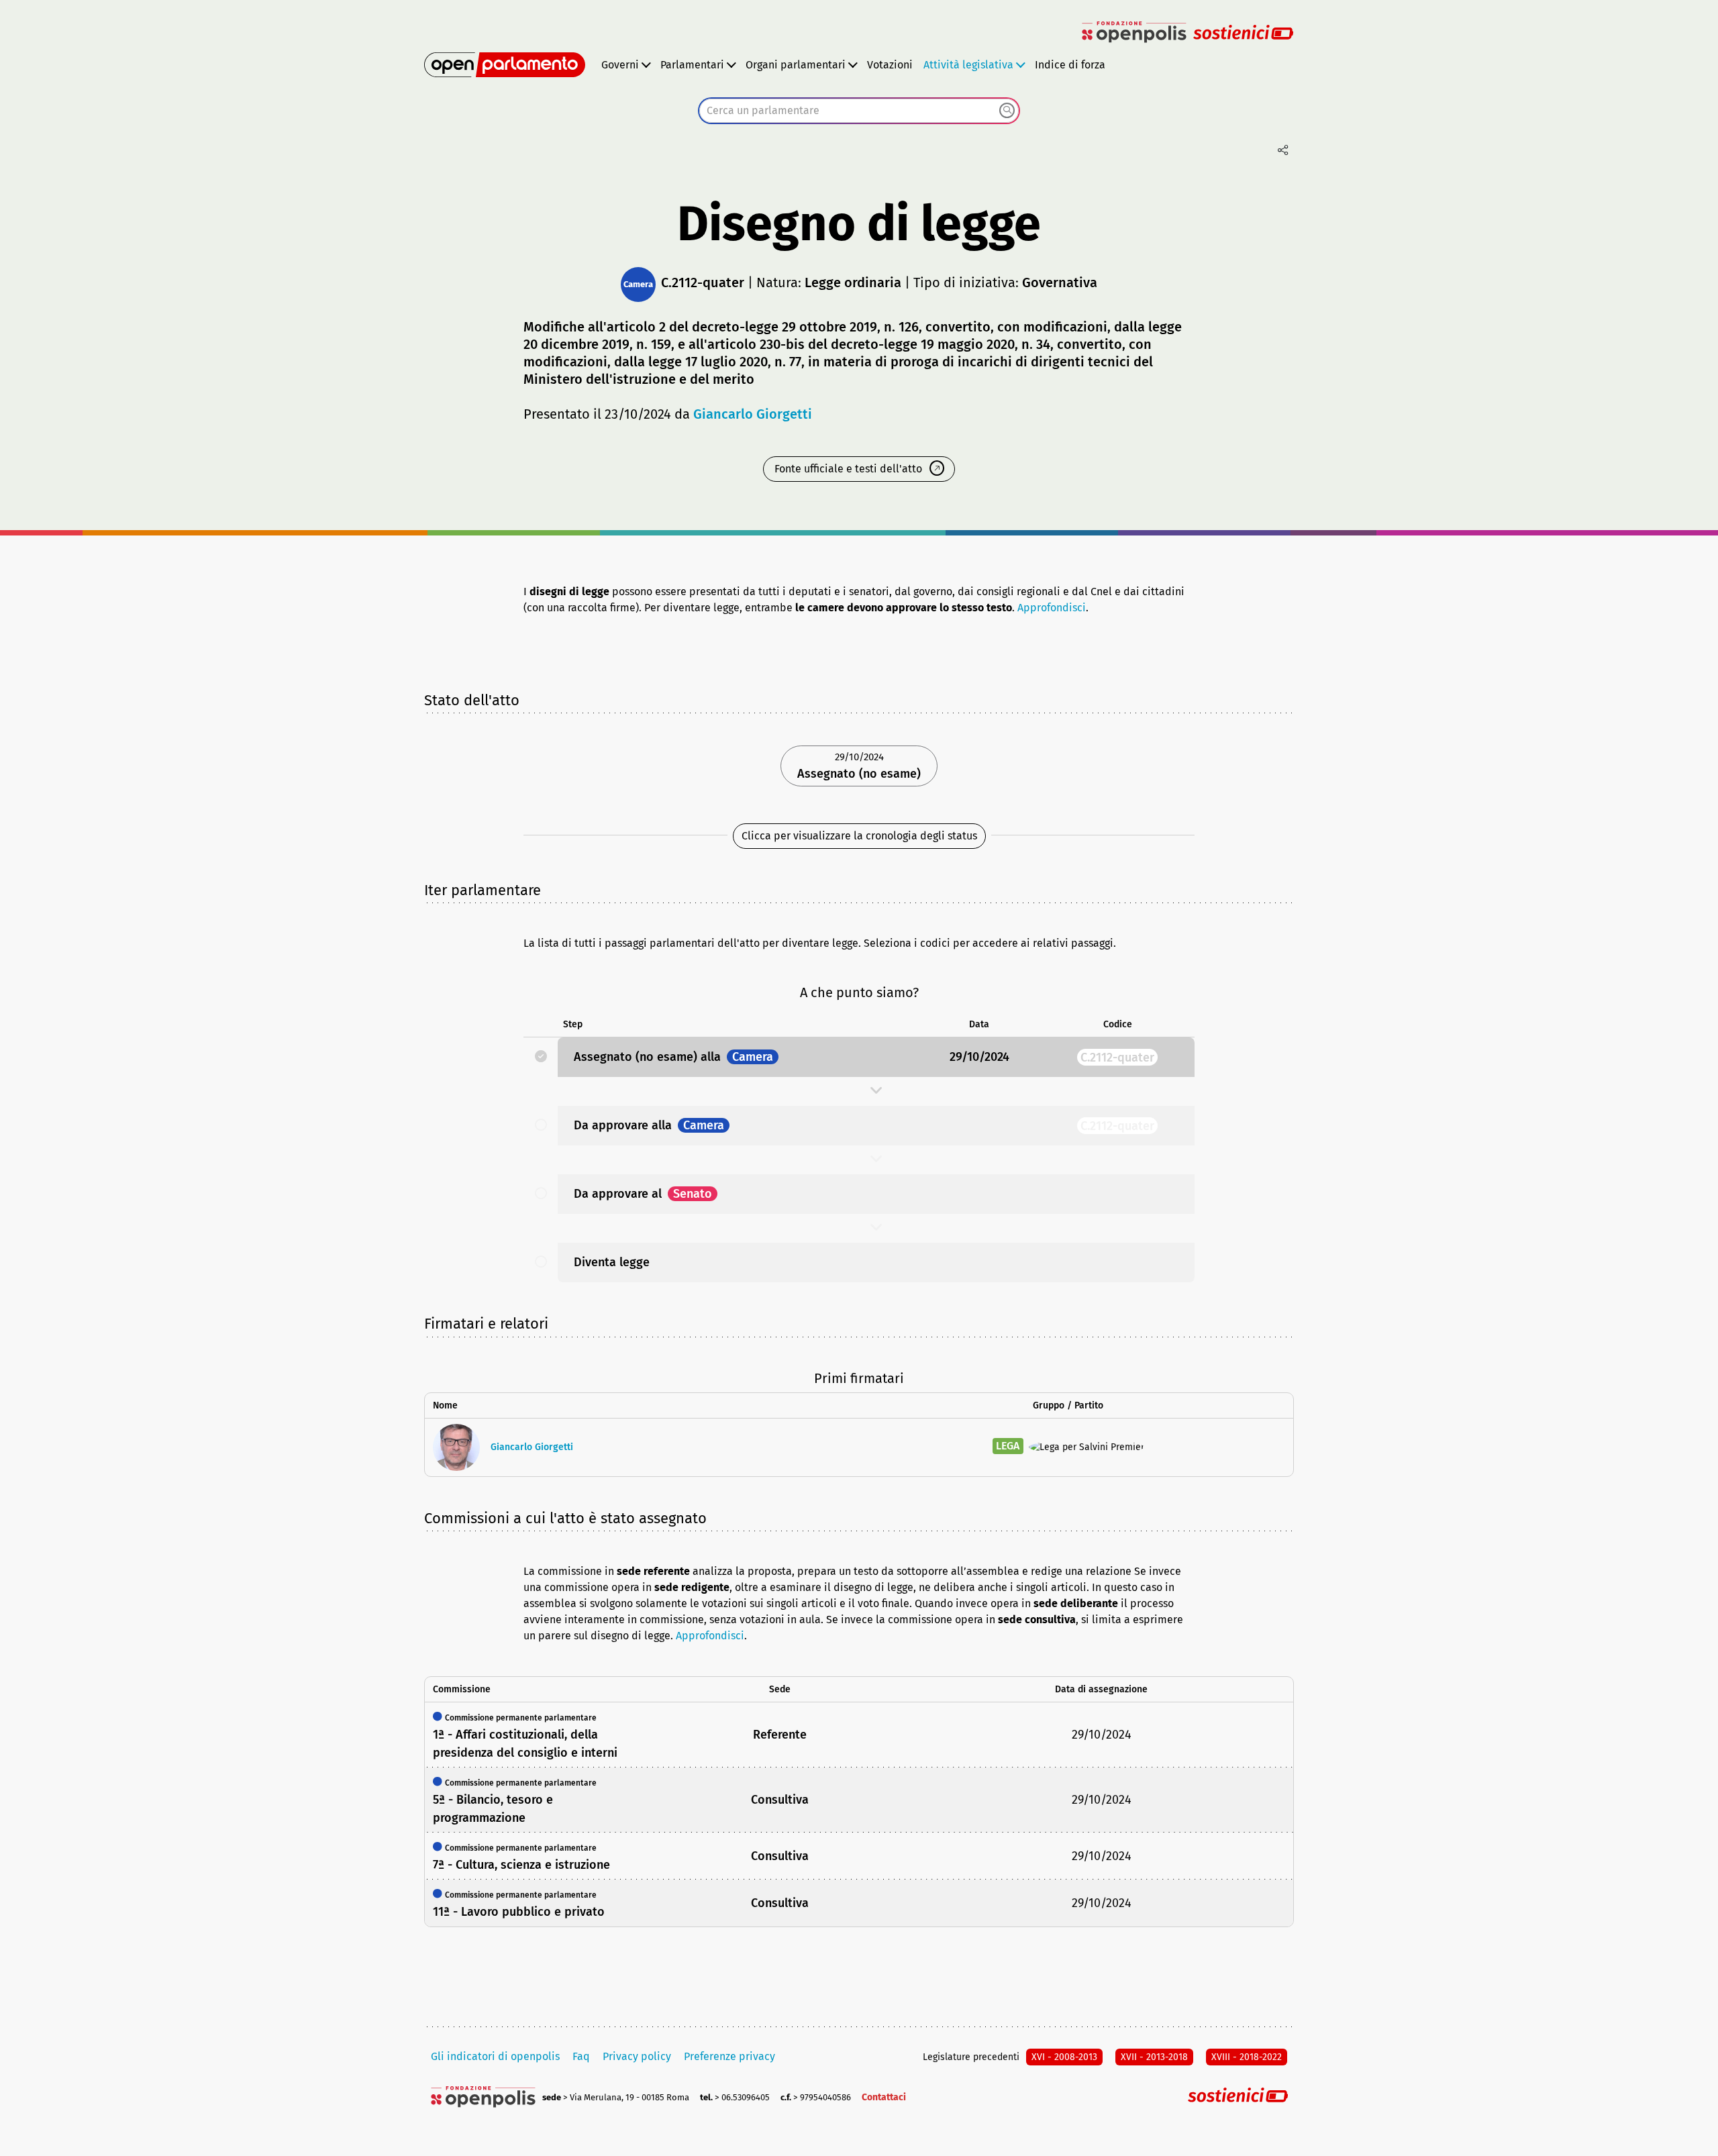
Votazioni (890, 65)
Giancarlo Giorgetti (753, 414)
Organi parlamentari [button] (796, 65)
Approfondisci (1052, 608)
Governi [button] (620, 65)
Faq (581, 2056)
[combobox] (859, 111)
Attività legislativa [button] (968, 65)
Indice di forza (1070, 65)
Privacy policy (637, 2056)
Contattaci (884, 2097)
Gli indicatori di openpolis (495, 2056)
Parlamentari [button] (692, 65)
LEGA (1008, 1446)
